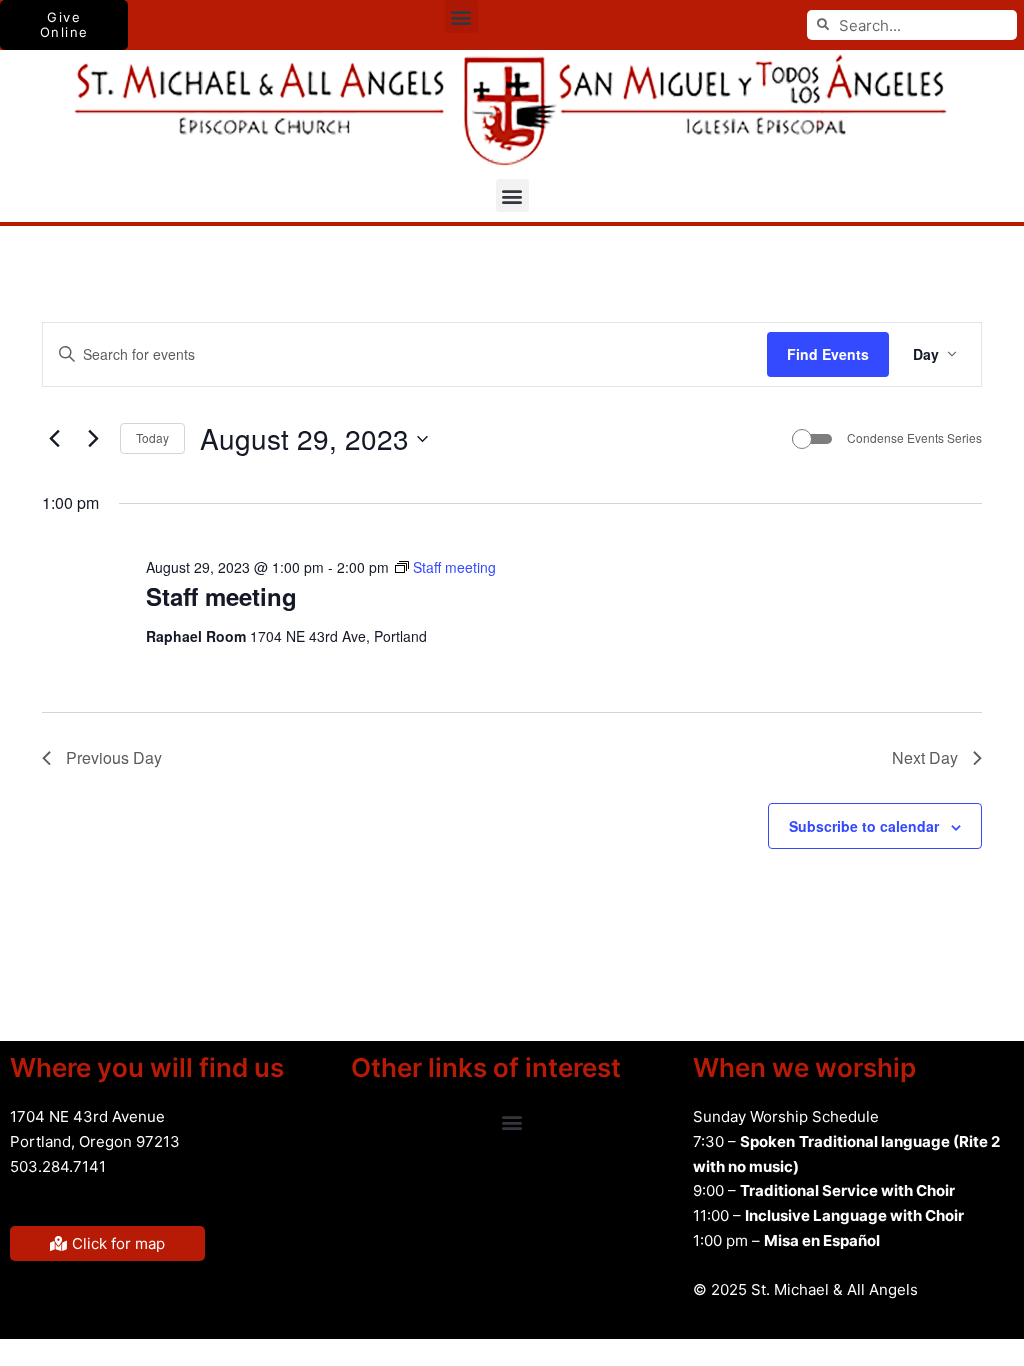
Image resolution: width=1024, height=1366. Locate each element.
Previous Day (114, 757)
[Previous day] (54, 439)
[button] (461, 16)
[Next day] (93, 439)
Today (152, 437)
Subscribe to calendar (864, 826)
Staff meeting (221, 596)
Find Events (828, 354)
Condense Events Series (914, 438)
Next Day (925, 757)
